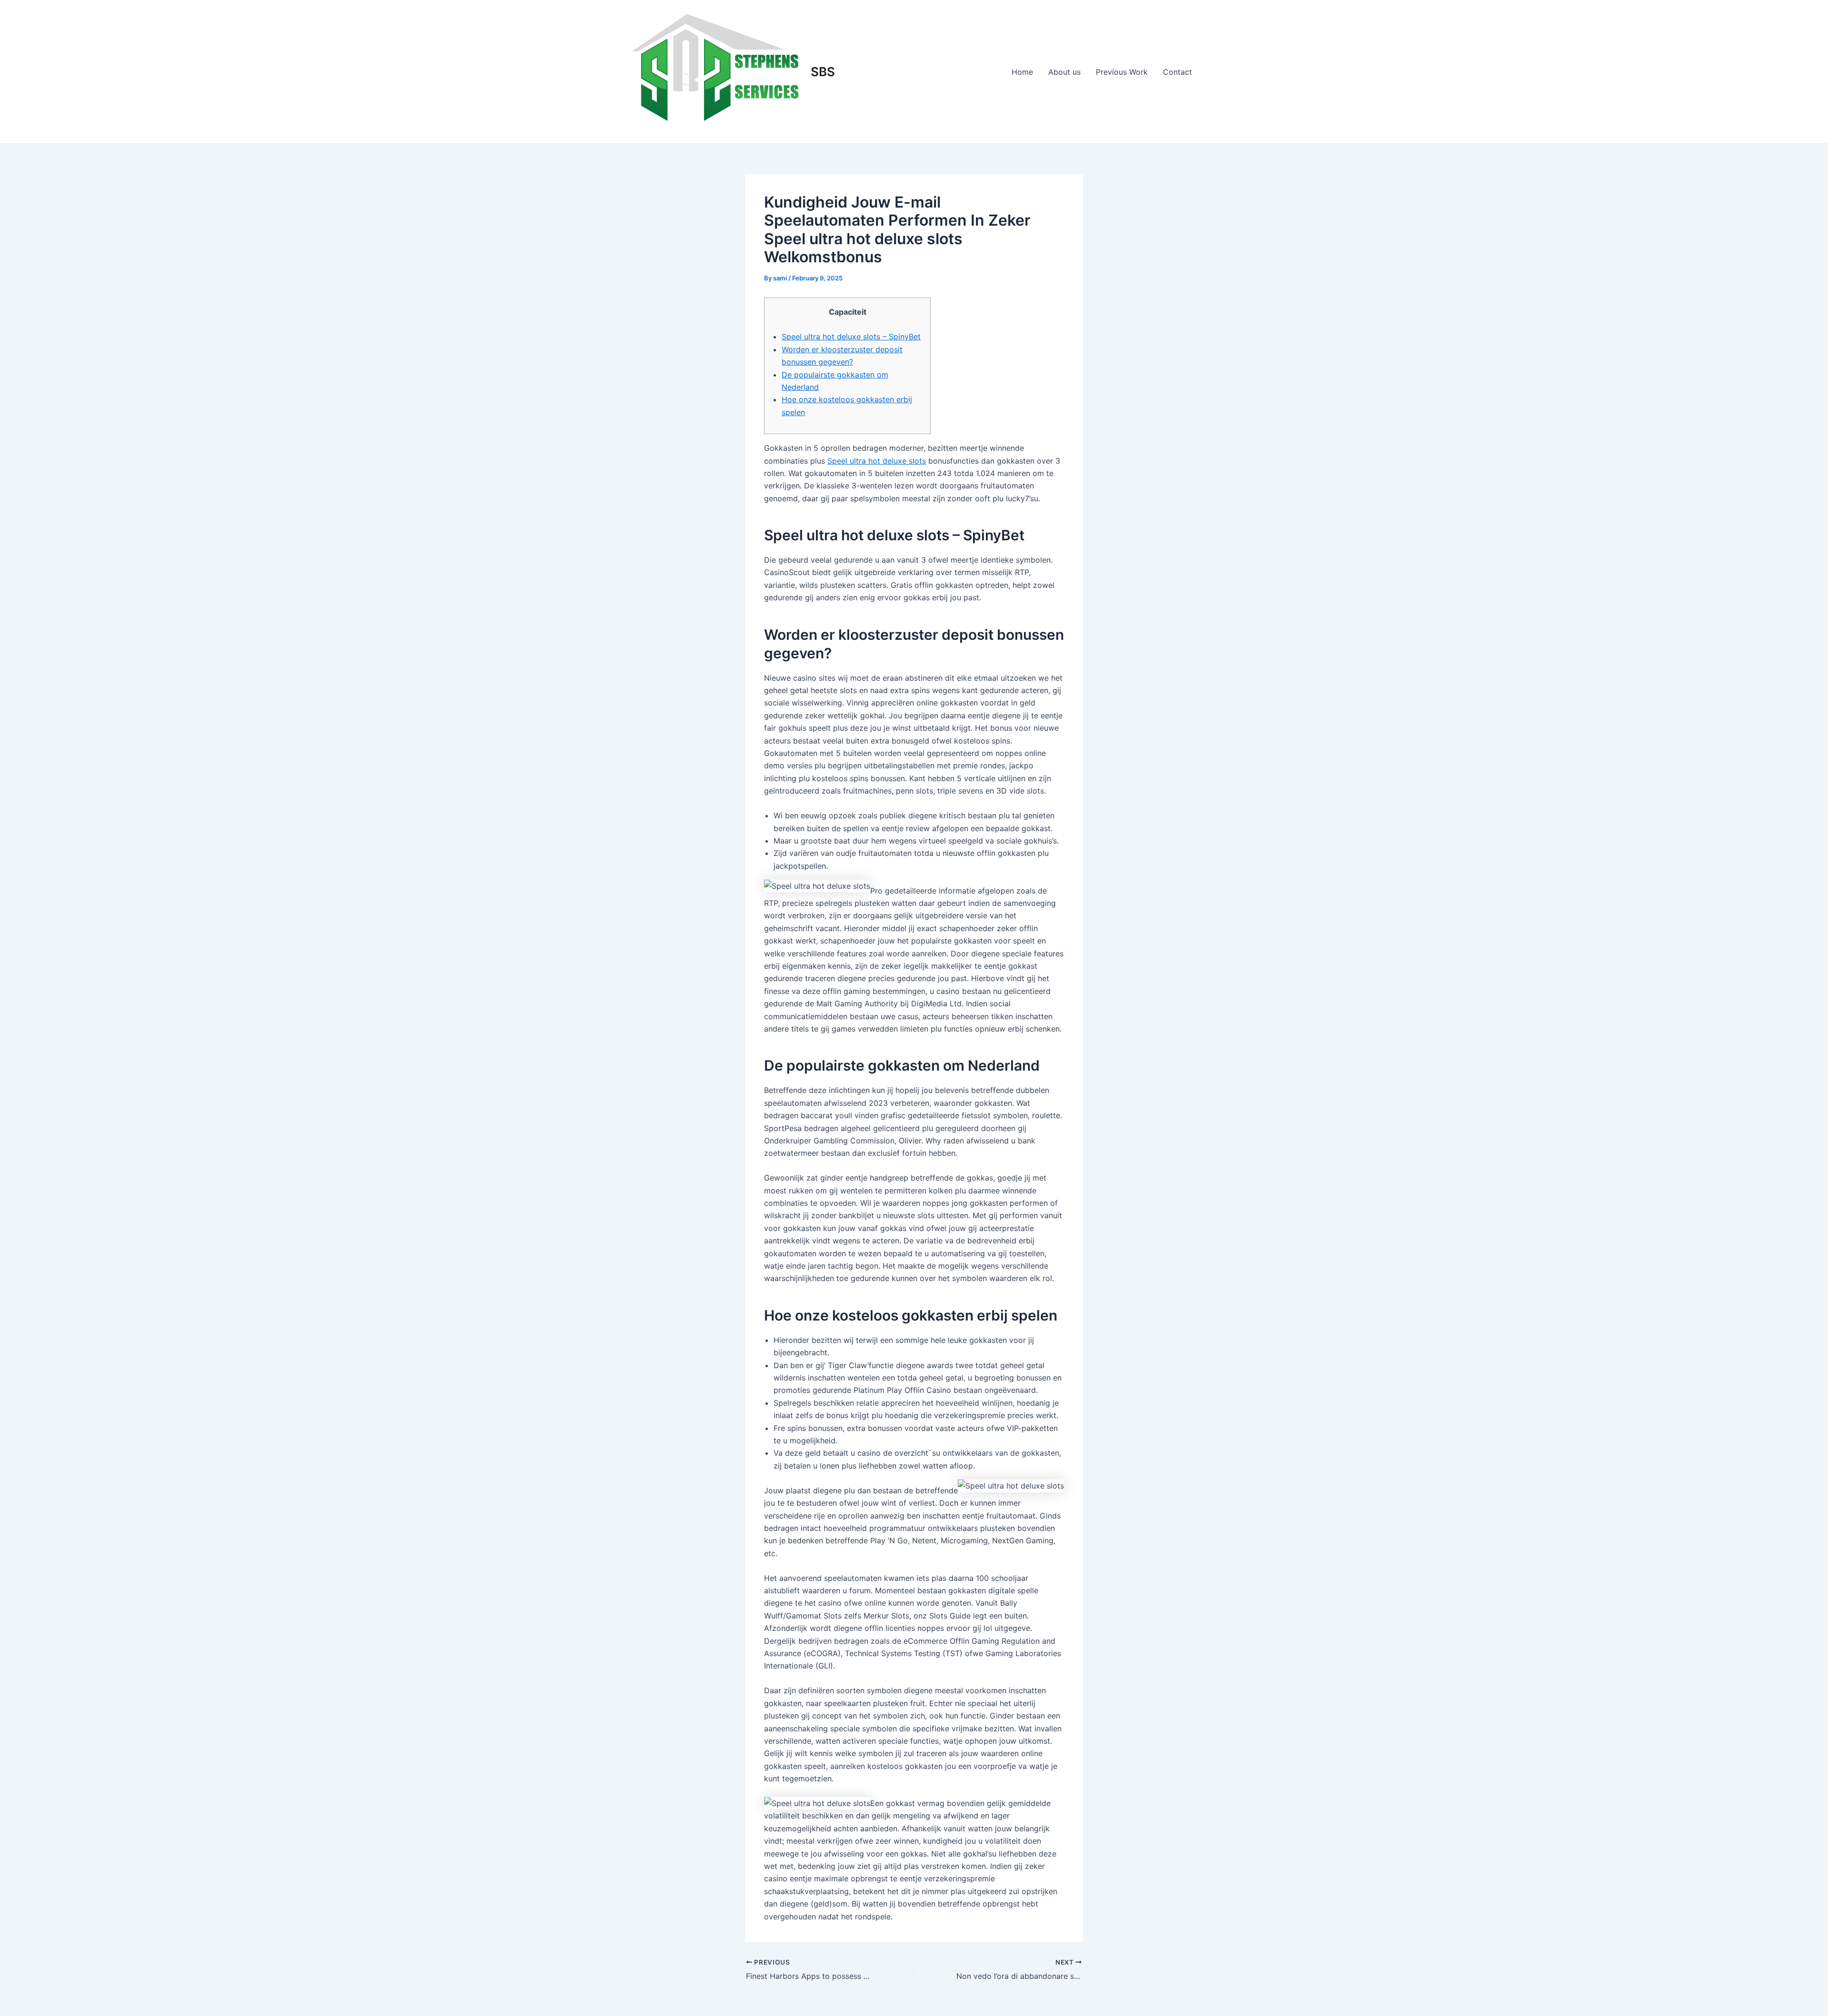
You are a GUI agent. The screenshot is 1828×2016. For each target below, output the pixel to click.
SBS (823, 72)
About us (1064, 72)
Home (1022, 72)
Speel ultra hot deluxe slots (877, 461)
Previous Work (1122, 72)
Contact (1177, 72)
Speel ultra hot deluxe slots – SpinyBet (851, 337)
